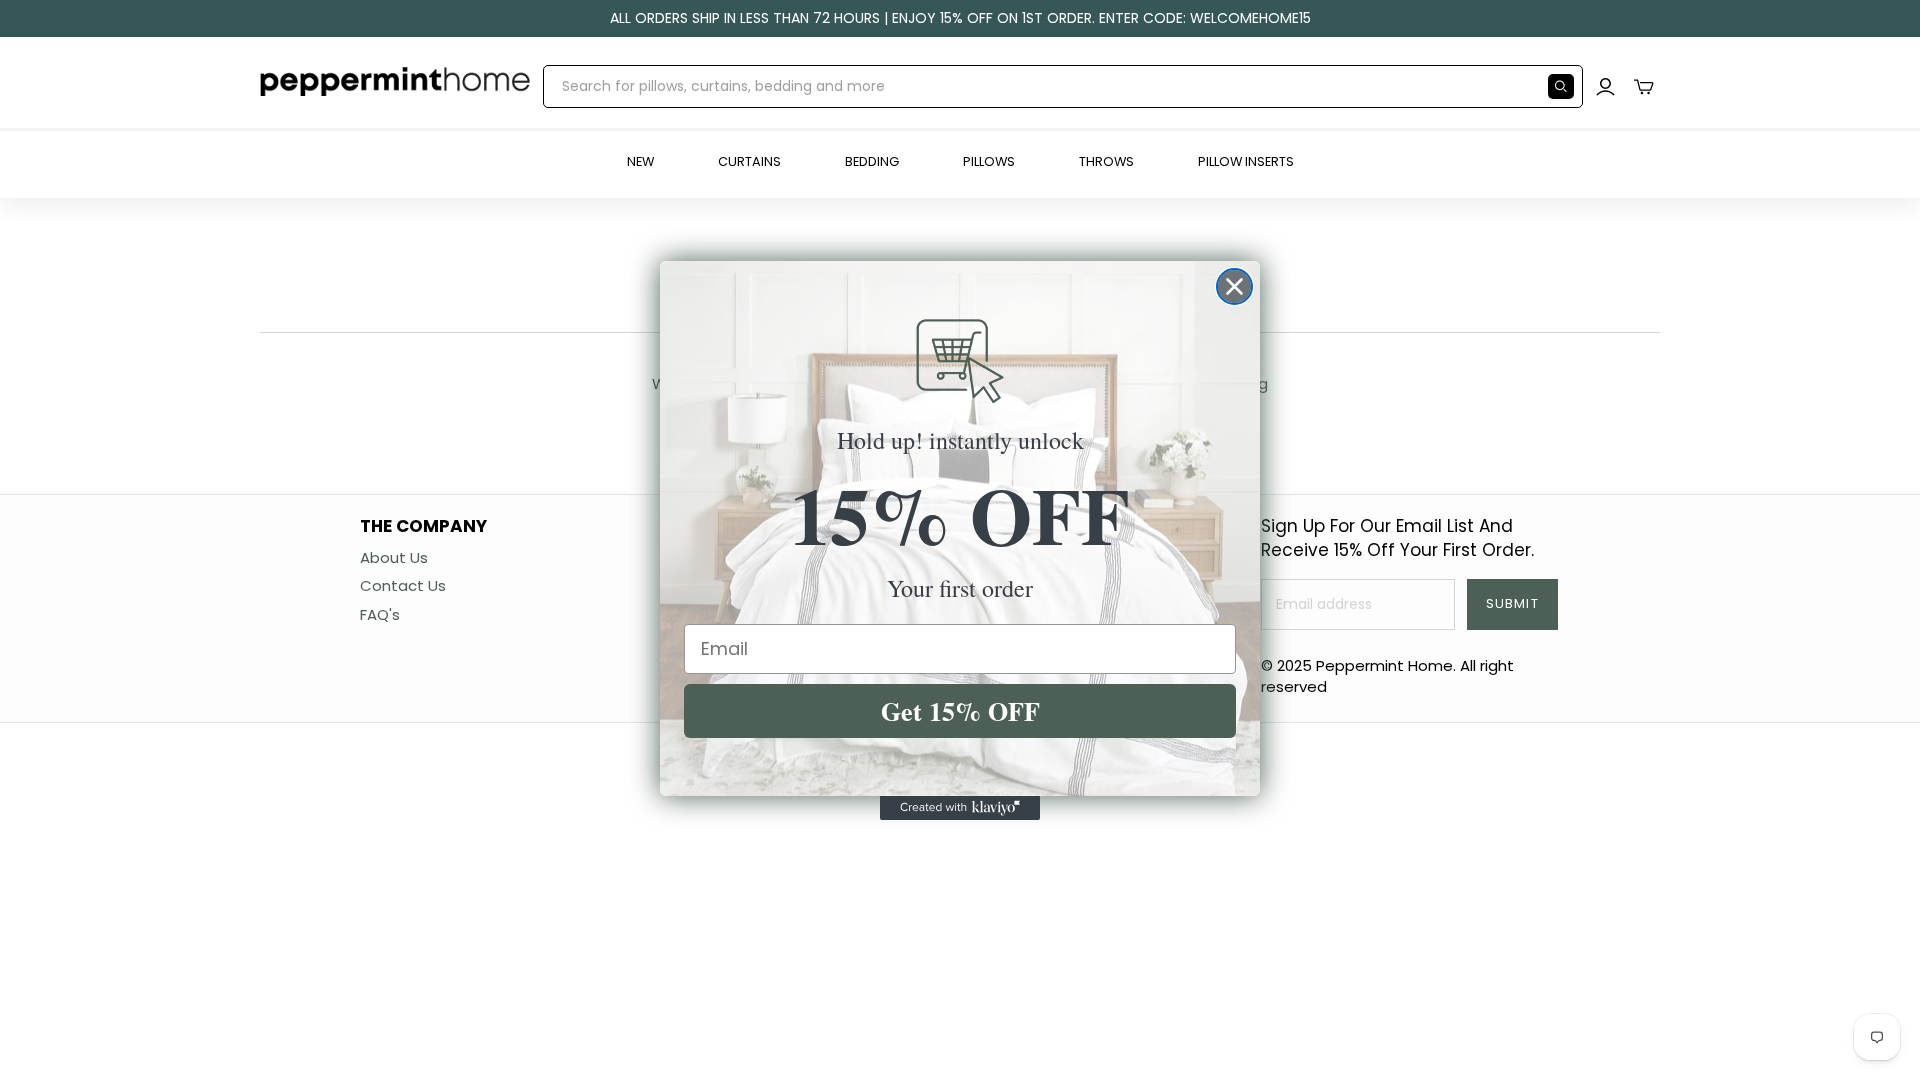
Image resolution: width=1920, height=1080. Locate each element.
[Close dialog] (1234, 286)
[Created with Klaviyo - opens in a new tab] (960, 808)
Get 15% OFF (960, 711)
